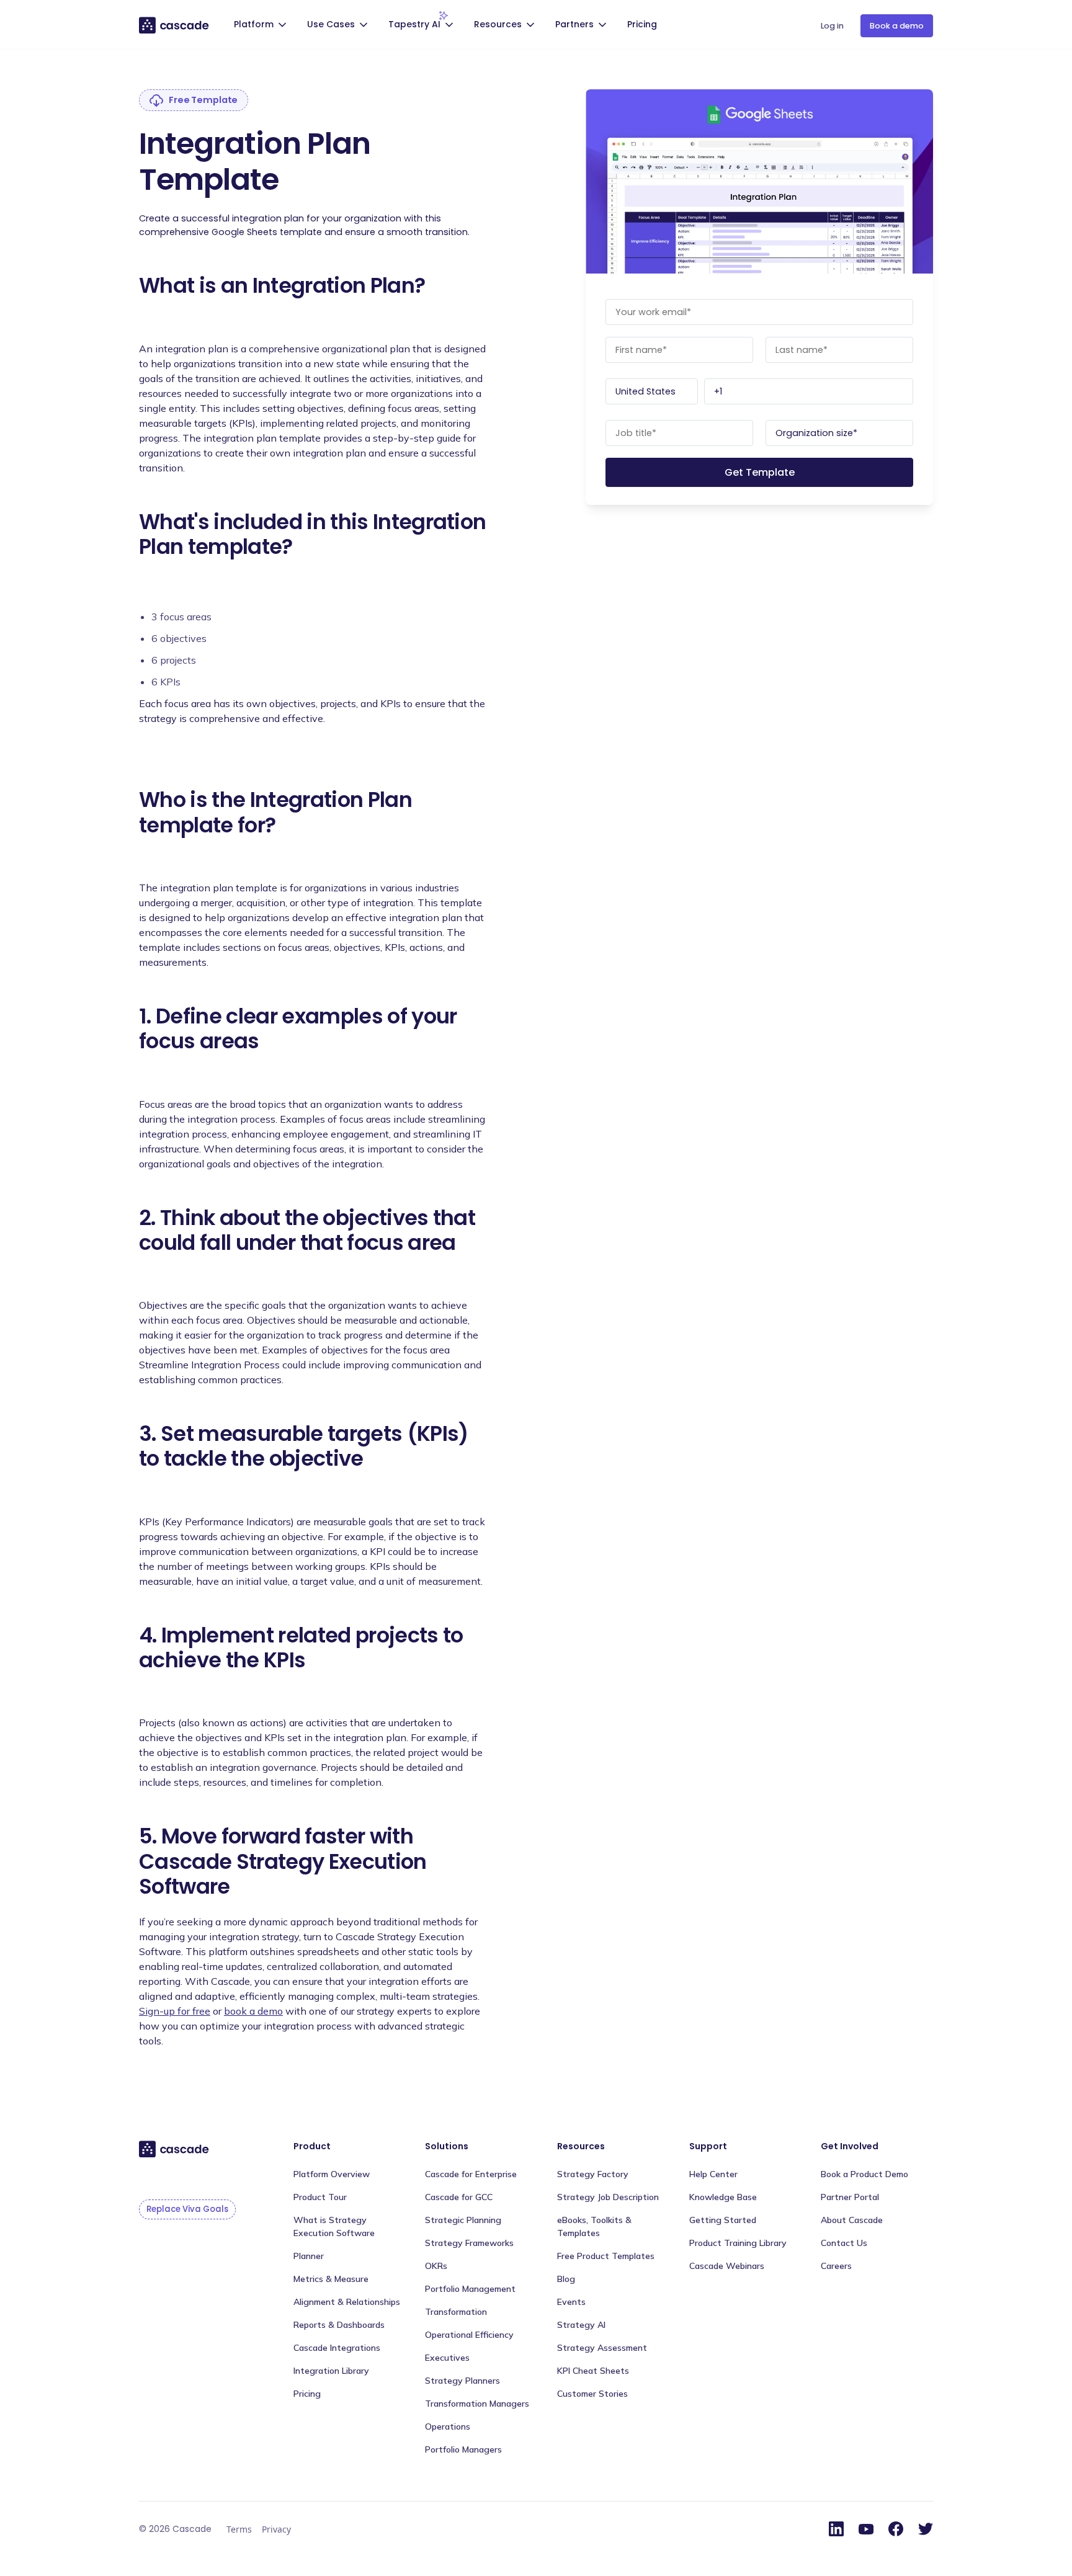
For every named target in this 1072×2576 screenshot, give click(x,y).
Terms (239, 2529)
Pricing (642, 24)
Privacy (276, 2529)
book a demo (253, 2011)
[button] (262, 26)
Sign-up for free (175, 2011)
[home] (175, 25)
